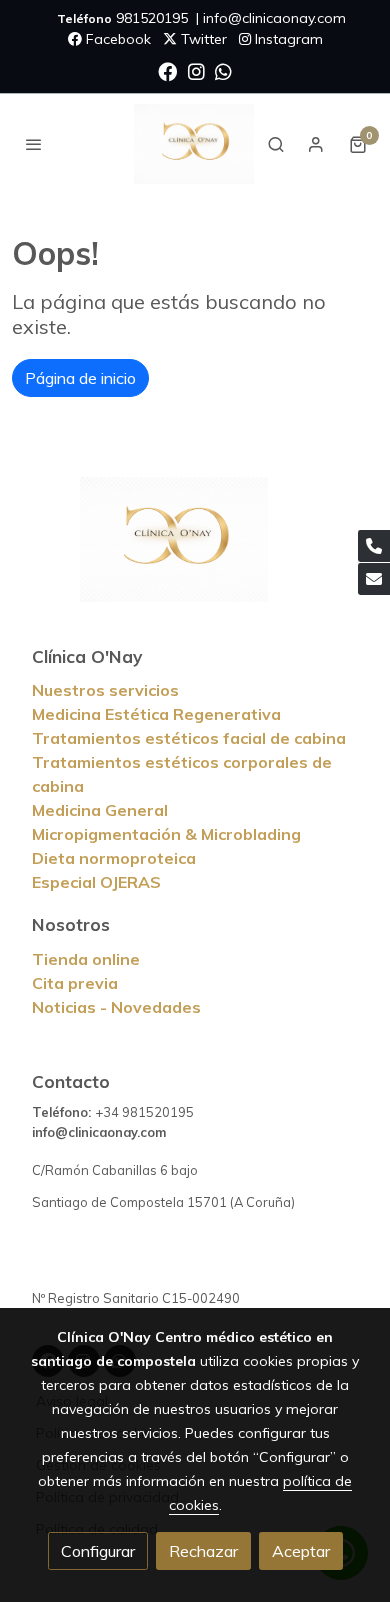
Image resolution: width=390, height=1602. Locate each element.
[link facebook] (167, 70)
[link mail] (374, 579)
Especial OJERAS (96, 882)
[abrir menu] (34, 144)
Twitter (202, 39)
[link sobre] (195, 551)
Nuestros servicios (105, 690)
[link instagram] (196, 70)
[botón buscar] (276, 144)
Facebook (116, 39)
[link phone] (374, 546)
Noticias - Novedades (116, 1007)
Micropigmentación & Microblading (166, 834)
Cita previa (75, 983)
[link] (194, 144)
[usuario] (316, 144)
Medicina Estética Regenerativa (156, 714)
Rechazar (203, 1551)
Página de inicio (80, 378)
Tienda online (86, 959)
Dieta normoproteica (114, 858)
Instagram (287, 39)
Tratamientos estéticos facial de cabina (189, 738)
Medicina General (100, 810)
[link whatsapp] (223, 70)
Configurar (98, 1551)
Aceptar (301, 1551)
